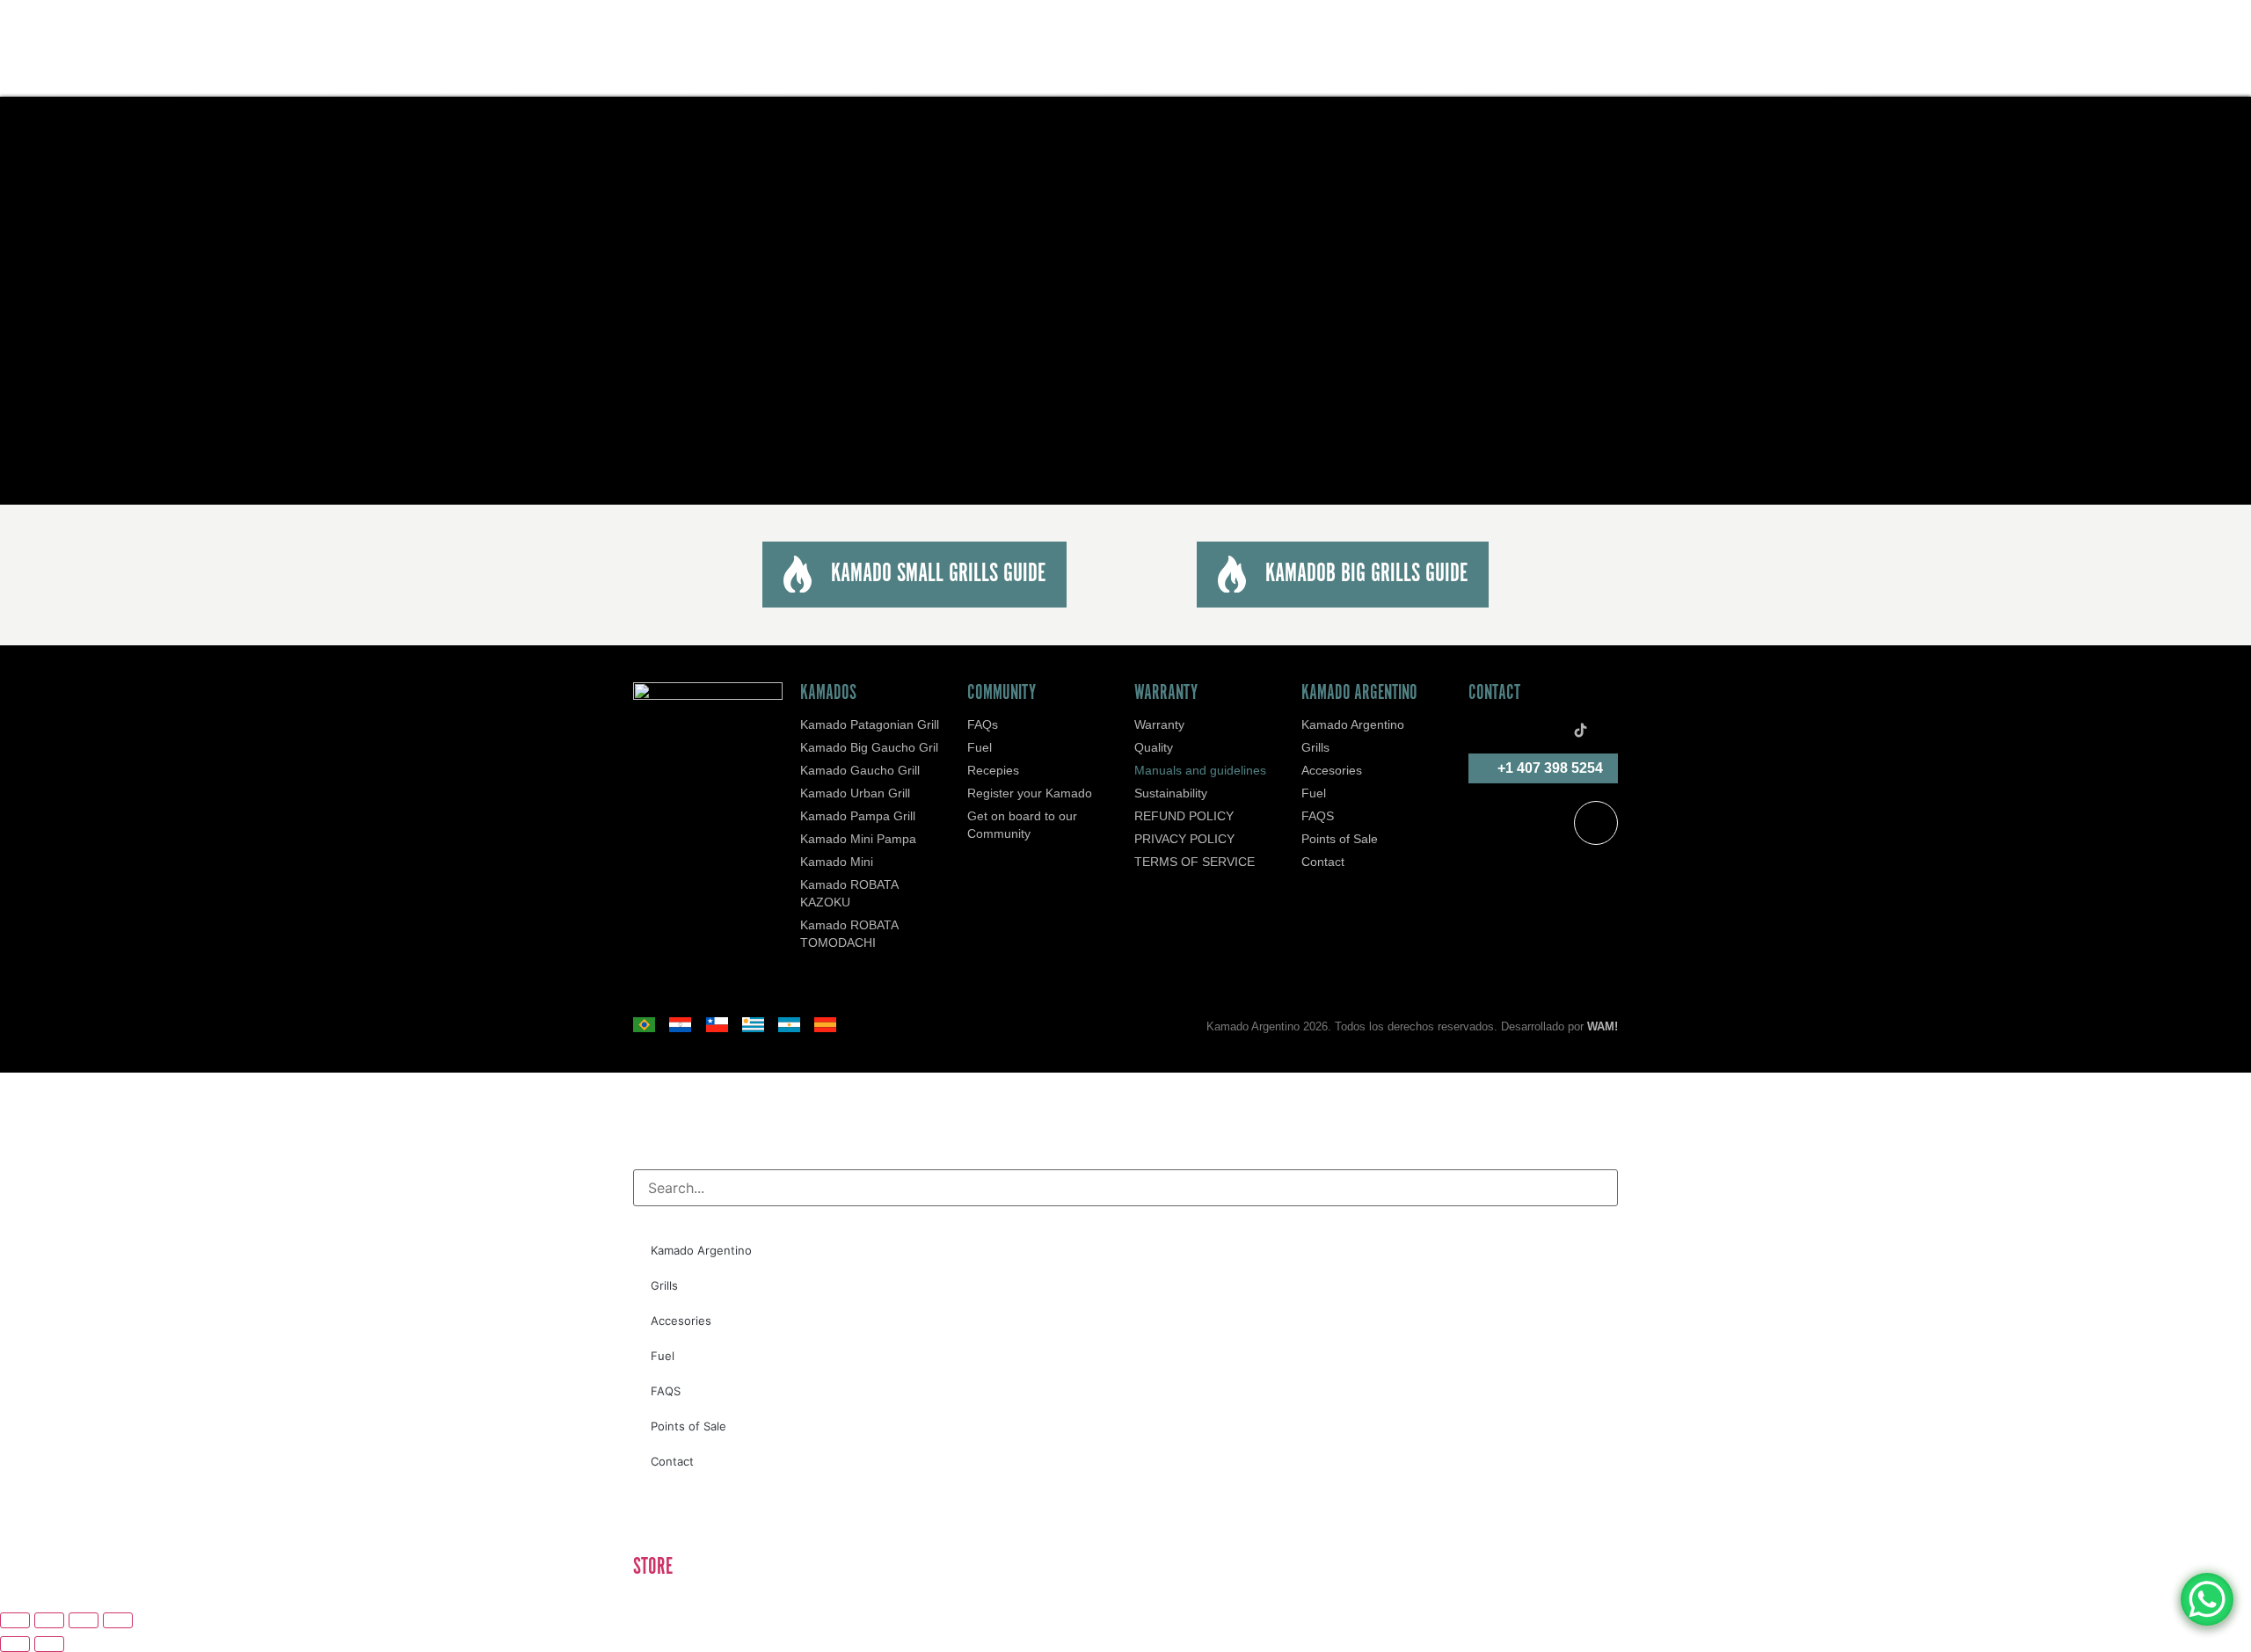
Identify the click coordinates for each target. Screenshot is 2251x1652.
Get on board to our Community (1022, 825)
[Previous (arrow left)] (15, 1644)
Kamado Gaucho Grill (860, 770)
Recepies (993, 770)
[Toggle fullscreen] (49, 1620)
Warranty (1159, 724)
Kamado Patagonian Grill (870, 724)
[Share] (84, 1620)
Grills (1315, 747)
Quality (1154, 747)
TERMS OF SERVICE (1195, 862)
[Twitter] (1477, 731)
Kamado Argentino (1353, 724)
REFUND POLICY (1184, 816)
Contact (1323, 862)
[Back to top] (1596, 823)
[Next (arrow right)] (49, 1644)
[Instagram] (1529, 731)
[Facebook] (1503, 731)
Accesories (1332, 770)
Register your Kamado (1030, 793)
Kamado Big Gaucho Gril (869, 747)
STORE (653, 1567)
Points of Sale (1340, 839)
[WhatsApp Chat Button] (2207, 1599)
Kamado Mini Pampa (858, 839)
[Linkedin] (1555, 731)
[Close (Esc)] (118, 1620)
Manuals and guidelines (1200, 770)
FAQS (1318, 816)
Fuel (980, 747)
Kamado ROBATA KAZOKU (849, 893)
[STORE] (655, 1518)
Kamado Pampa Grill (858, 816)
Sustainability (1171, 793)
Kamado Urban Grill (855, 793)
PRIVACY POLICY (1184, 839)
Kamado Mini (837, 862)
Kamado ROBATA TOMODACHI (849, 934)
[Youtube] (1606, 731)
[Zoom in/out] (15, 1620)
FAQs (983, 724)
